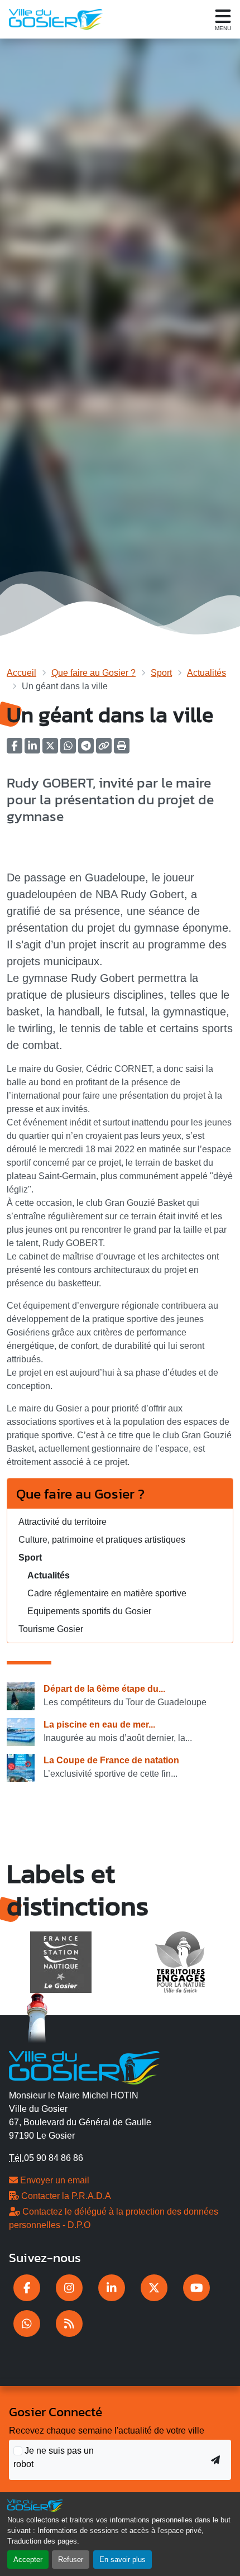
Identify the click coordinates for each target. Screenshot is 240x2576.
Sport (161, 673)
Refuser (71, 2560)
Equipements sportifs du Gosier (89, 1611)
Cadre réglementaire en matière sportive (107, 1593)
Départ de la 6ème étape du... (104, 1689)
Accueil (21, 673)
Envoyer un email (54, 2180)
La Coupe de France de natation (111, 1760)
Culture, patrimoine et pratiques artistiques (102, 1540)
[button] (122, 749)
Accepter (28, 2560)
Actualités (207, 673)
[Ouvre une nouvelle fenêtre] (27, 2288)
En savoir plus (123, 2560)
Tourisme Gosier (51, 1629)
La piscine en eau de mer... (99, 1725)
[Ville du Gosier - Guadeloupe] (85, 2066)
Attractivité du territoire (63, 1522)
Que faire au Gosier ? (93, 673)
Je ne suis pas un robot (54, 2457)
